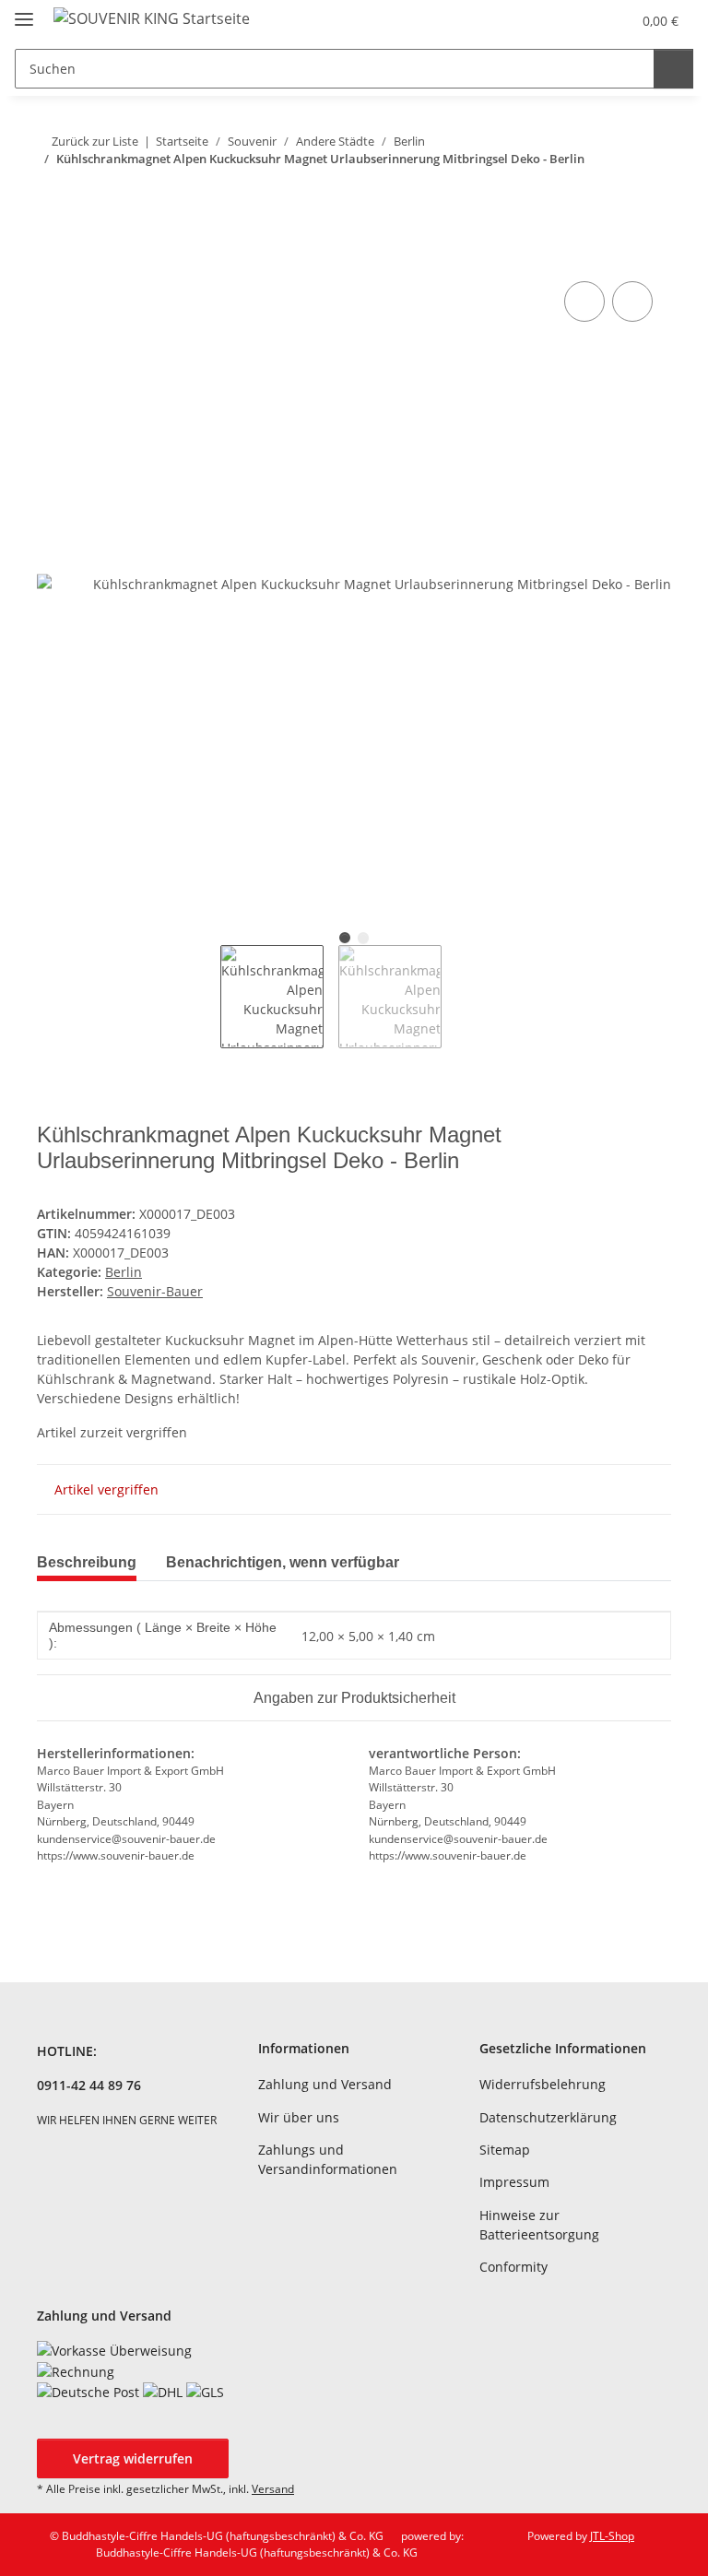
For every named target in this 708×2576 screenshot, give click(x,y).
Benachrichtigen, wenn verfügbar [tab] (283, 1562)
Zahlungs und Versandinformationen (328, 2159)
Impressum (514, 2182)
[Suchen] (673, 69)
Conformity (513, 2267)
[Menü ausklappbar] (24, 12)
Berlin (124, 1272)
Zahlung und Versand (325, 2084)
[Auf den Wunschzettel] (632, 301)
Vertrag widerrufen (133, 2458)
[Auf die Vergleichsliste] (584, 301)
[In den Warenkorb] (52, 256)
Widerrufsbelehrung (543, 2084)
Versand (273, 2489)
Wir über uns (299, 2117)
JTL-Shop (612, 2536)
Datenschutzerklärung (548, 2117)
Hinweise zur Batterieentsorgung (539, 2225)
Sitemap (505, 2150)
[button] (544, 20)
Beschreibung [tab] (87, 1562)
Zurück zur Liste (95, 141)
